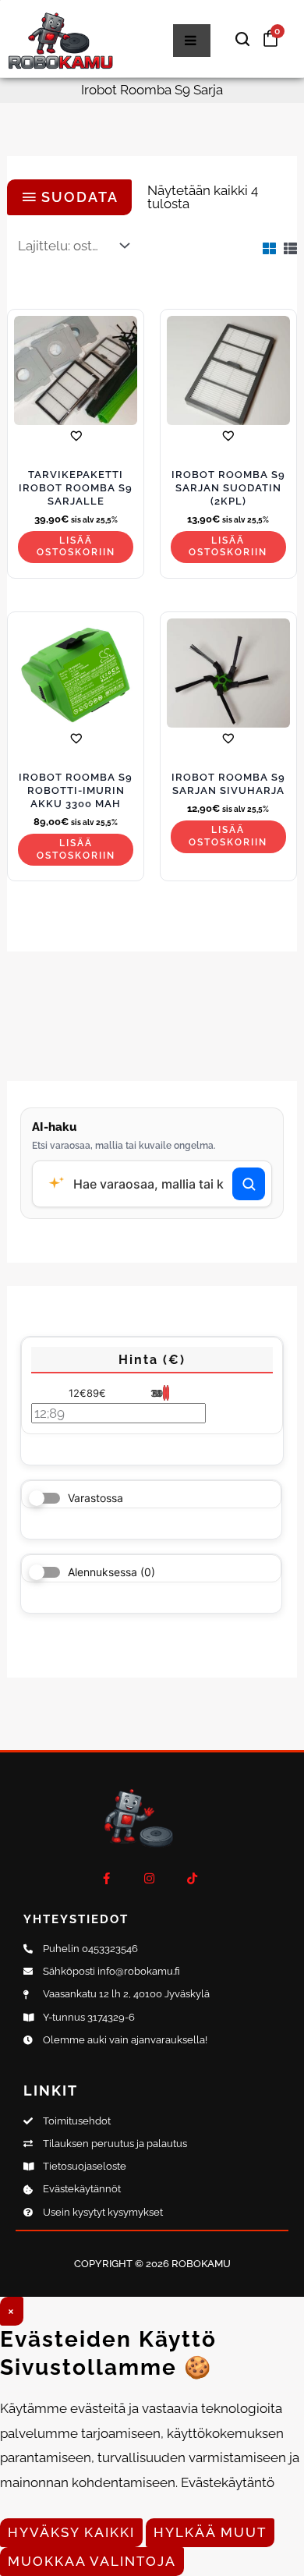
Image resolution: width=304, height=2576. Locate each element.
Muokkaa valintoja (92, 2561)
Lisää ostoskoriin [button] (76, 547)
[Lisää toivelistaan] (76, 436)
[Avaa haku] (242, 39)
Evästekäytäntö (228, 2482)
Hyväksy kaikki (71, 2532)
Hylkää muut (210, 2532)
